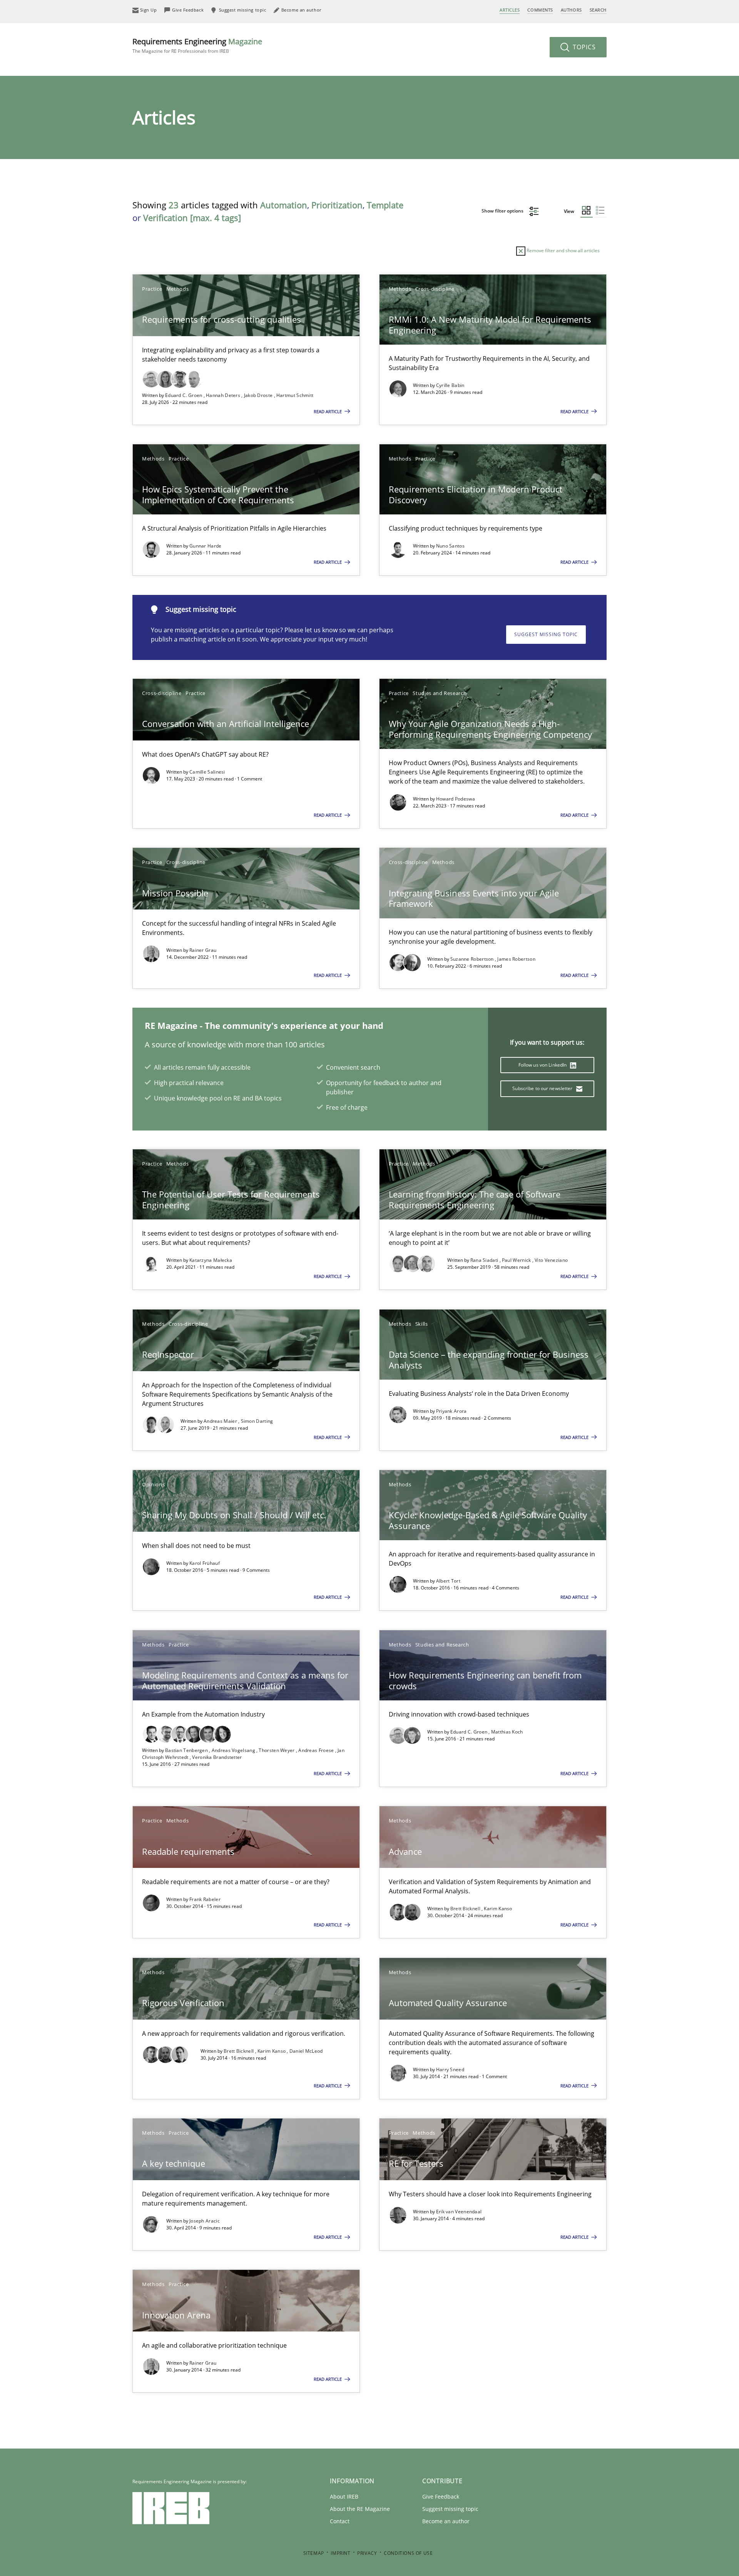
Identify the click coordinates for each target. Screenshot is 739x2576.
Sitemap (314, 2553)
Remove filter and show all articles (563, 250)
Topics (583, 47)
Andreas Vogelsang (234, 1750)
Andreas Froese (317, 1750)
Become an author (446, 2521)
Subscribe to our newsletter (543, 1088)
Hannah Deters (224, 395)
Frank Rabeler (205, 1899)
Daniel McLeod (306, 2051)
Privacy (367, 2553)
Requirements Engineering (197, 45)
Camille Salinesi (207, 772)
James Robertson (516, 959)
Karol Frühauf (205, 1563)
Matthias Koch (507, 1732)
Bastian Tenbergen (187, 1750)
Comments (540, 10)
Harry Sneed (450, 2069)
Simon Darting (257, 1421)
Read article (328, 411)
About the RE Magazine (360, 2509)
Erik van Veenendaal (459, 2212)
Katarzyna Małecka (211, 1260)
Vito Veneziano (551, 1260)
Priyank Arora (451, 1411)
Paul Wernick (517, 1260)
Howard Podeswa (456, 799)
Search (598, 10)
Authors (571, 10)
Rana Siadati (485, 1260)
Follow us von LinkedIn (543, 1065)
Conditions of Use (408, 2553)
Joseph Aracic (205, 2221)
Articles (510, 10)
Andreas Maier (221, 1421)
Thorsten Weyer (277, 1750)
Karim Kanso (498, 1909)
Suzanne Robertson (473, 959)
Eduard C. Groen (184, 395)
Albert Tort (448, 1581)
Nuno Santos (450, 546)
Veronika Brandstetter (217, 1757)
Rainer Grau (203, 950)
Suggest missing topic (546, 634)
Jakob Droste (259, 395)
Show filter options (503, 211)
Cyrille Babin (450, 385)
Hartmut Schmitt (295, 395)
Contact (340, 2521)
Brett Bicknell (466, 1909)
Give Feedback (441, 2496)
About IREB (344, 2496)
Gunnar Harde (206, 546)
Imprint (340, 2553)
